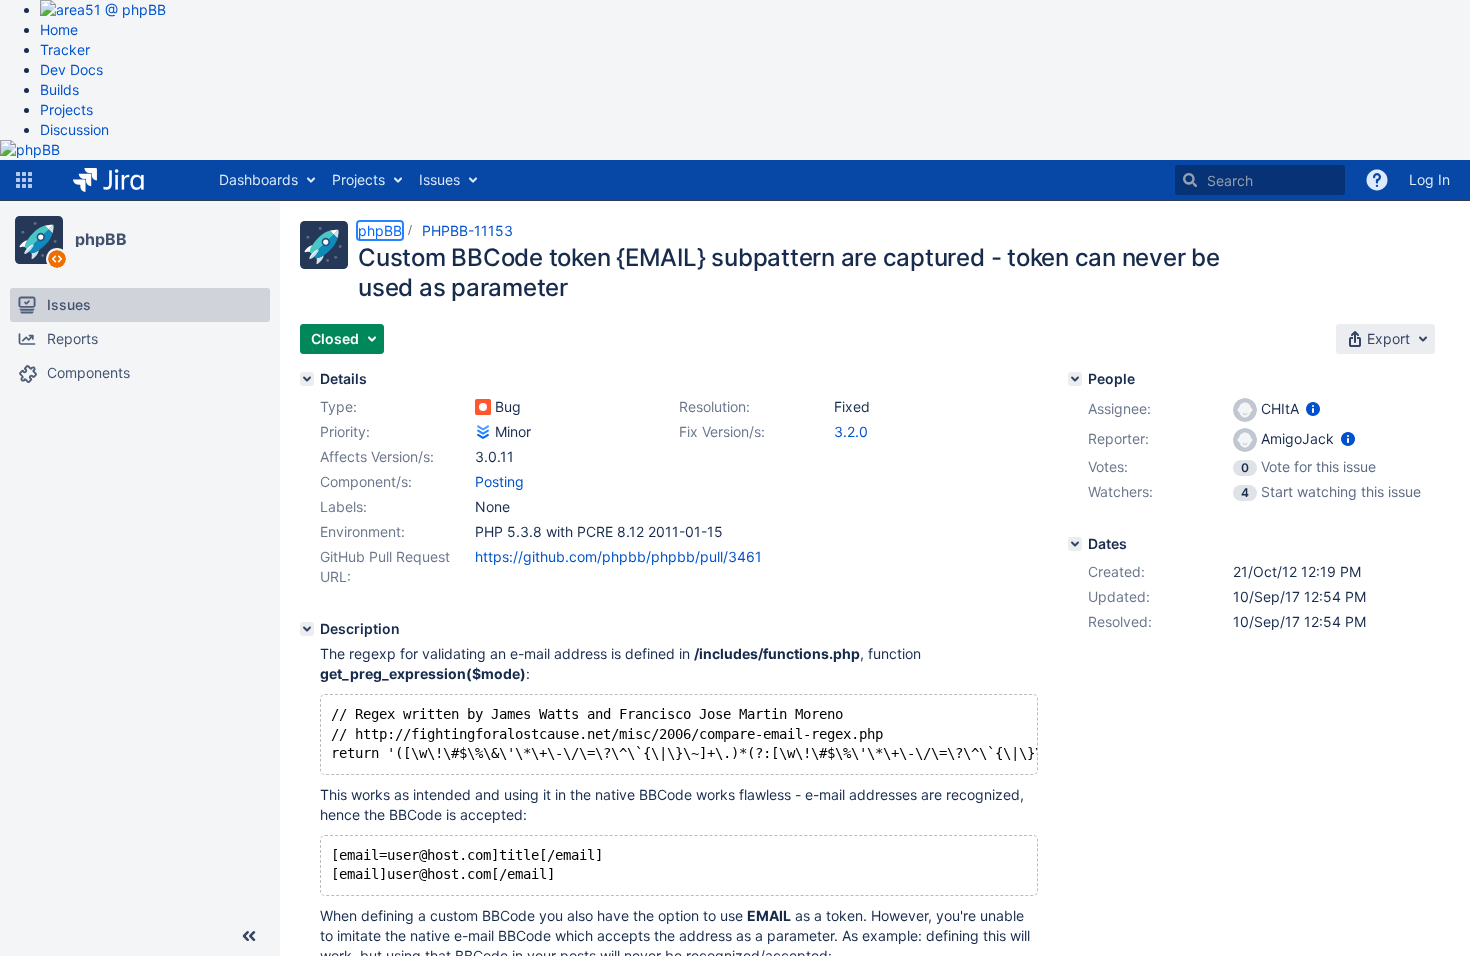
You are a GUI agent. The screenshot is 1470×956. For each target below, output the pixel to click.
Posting (499, 481)
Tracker (65, 49)
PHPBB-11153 (467, 230)
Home (59, 29)
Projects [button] (358, 179)
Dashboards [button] (258, 179)
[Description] (307, 629)
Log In (1429, 179)
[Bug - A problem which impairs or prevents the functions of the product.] (483, 407)
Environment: (362, 531)
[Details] (307, 379)
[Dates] (1075, 544)
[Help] (1377, 180)
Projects (66, 109)
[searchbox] (1260, 180)
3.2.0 (851, 431)
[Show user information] (1313, 408)
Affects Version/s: (377, 456)
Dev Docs (71, 69)
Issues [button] (439, 179)
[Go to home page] (123, 180)
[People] (1075, 379)
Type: (338, 406)
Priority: (345, 431)
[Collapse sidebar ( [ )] (249, 936)
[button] (24, 180)
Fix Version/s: (722, 431)
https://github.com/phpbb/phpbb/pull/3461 (618, 556)
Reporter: (1118, 438)
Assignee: (1119, 408)
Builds (59, 89)
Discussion (74, 129)
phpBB (101, 239)
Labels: (343, 506)
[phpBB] (39, 240)
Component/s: (366, 481)
